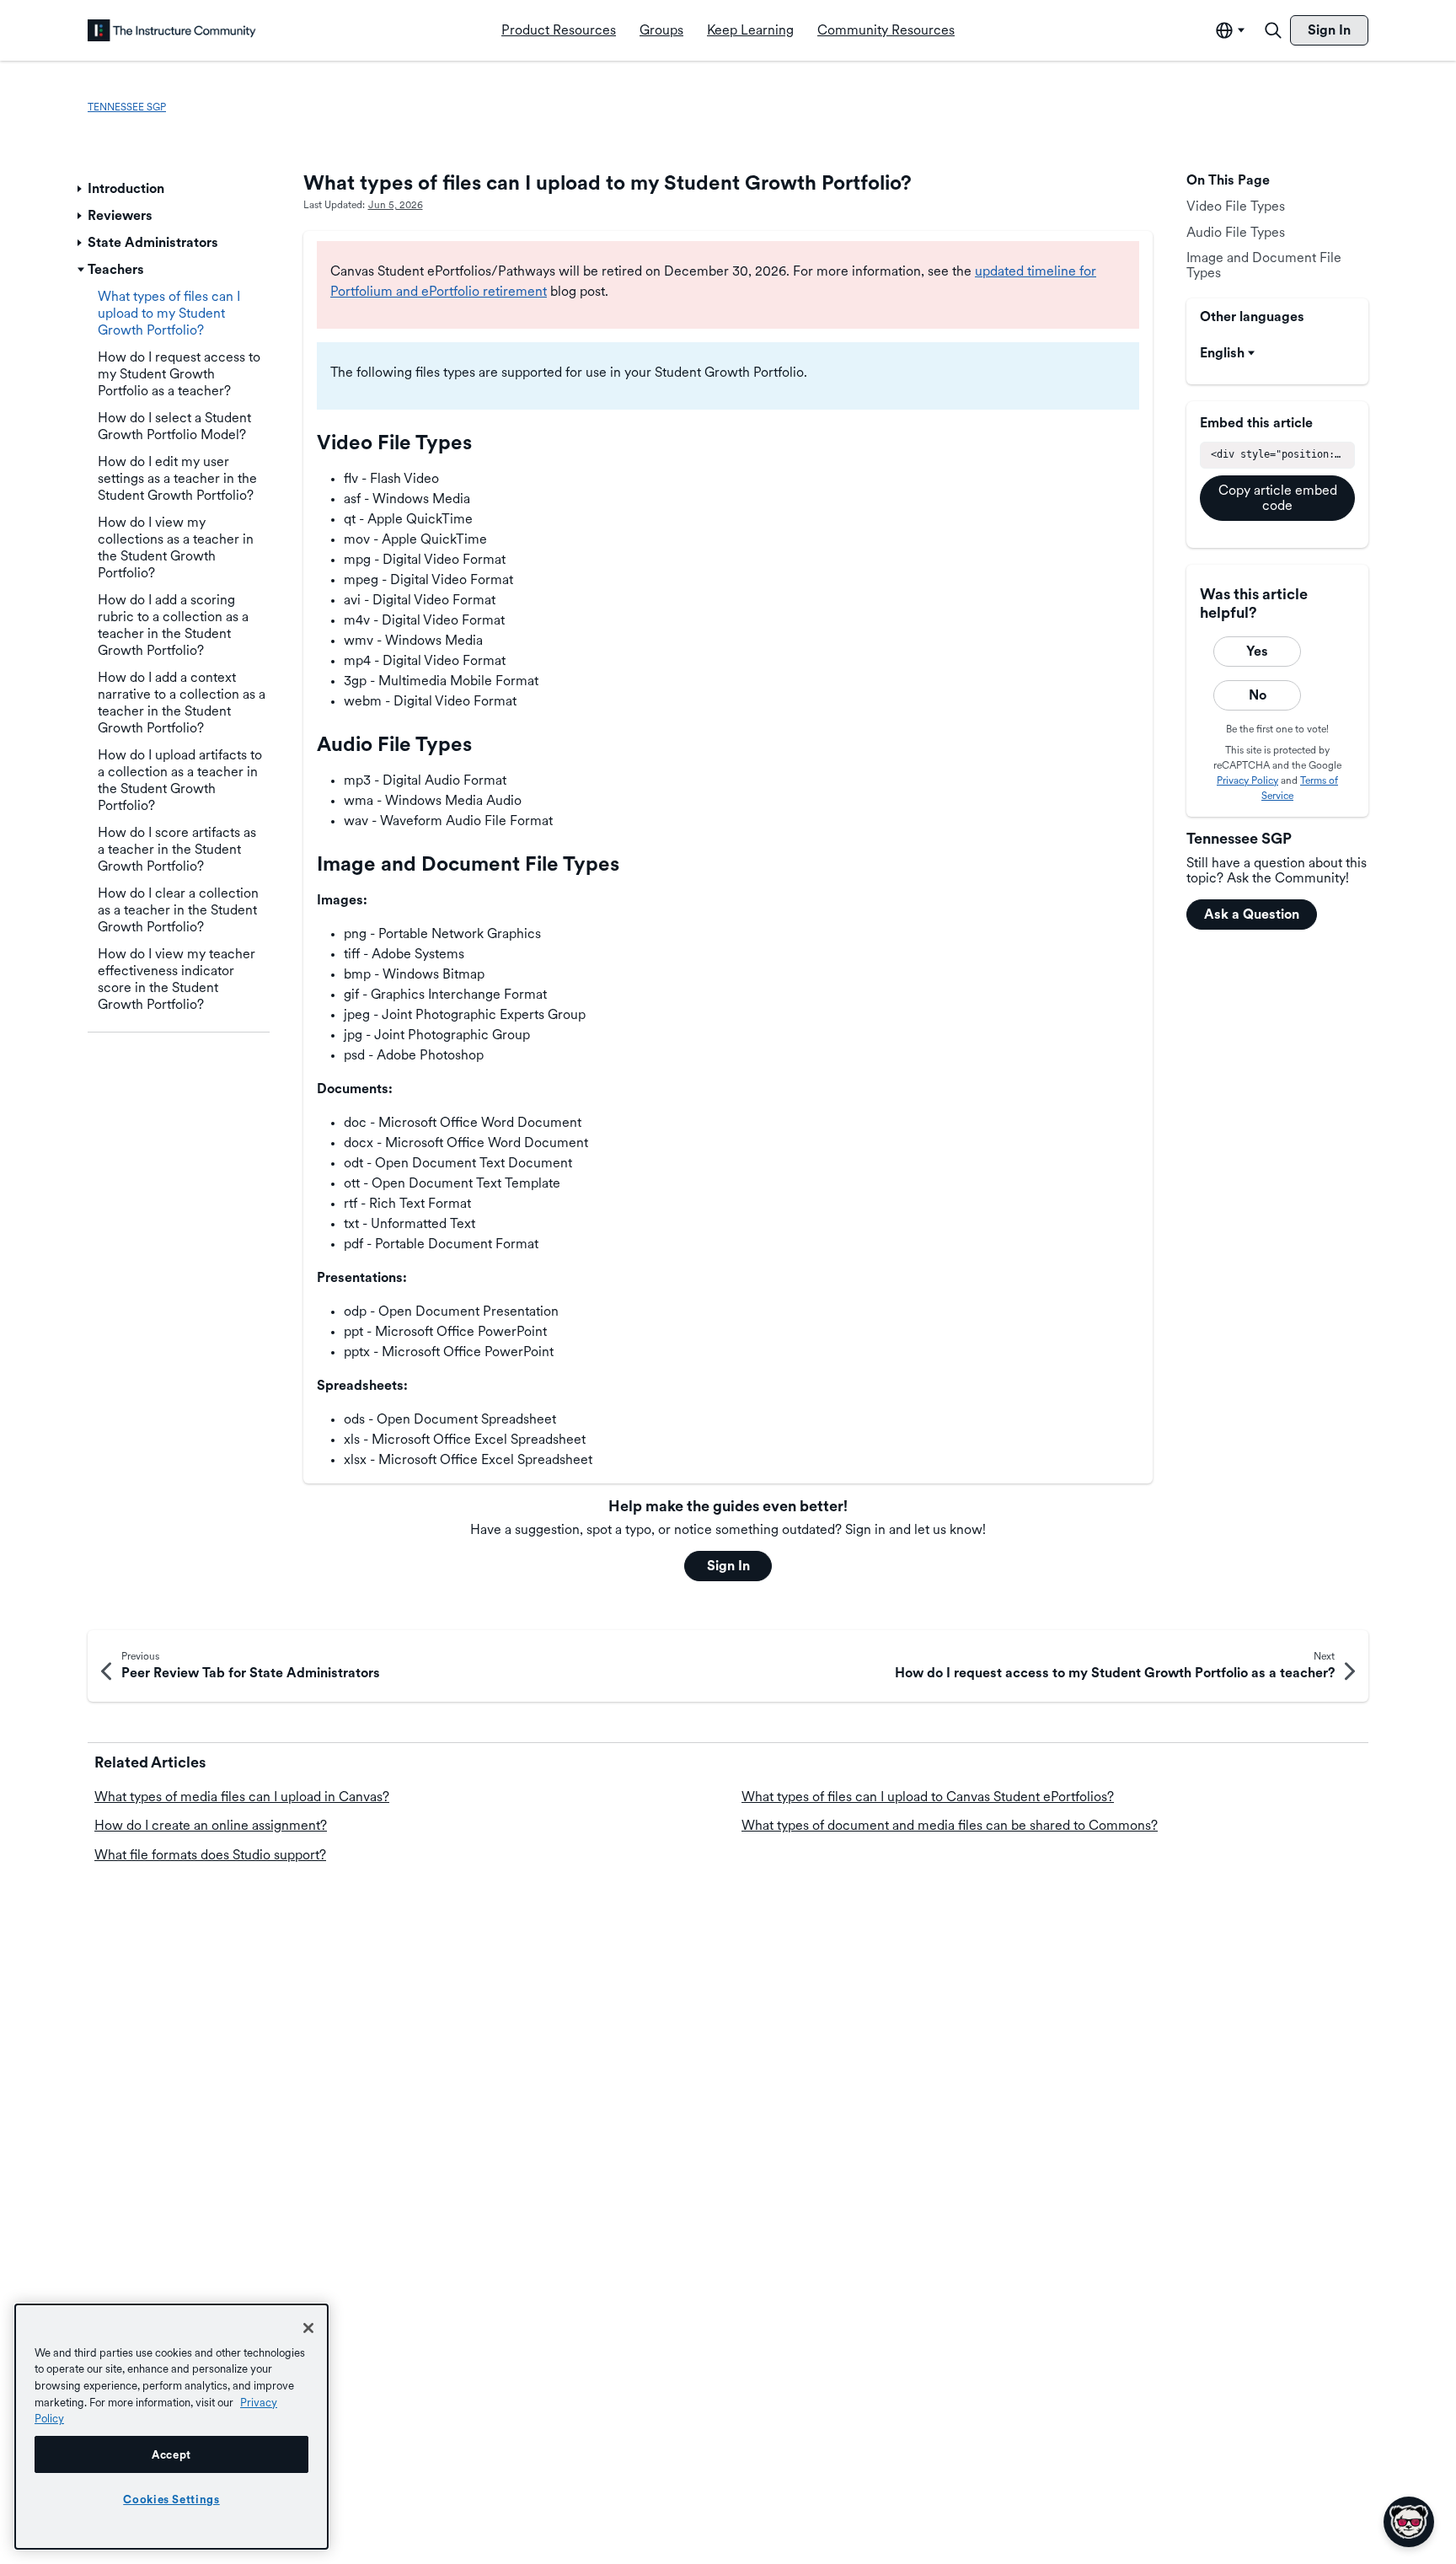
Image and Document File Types (1264, 265)
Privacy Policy (1247, 780)
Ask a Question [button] (1252, 914)
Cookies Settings (171, 2499)
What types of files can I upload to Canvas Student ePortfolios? (928, 1797)
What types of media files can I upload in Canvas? (242, 1797)
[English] (172, 30)
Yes (1257, 651)
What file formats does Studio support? (210, 1855)
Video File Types (1236, 206)
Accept (171, 2454)
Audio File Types (1236, 231)
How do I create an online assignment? (211, 1825)
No (1258, 695)
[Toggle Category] (81, 189)
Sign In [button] (728, 1566)
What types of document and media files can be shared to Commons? (950, 1825)
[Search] (1273, 30)
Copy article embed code (1278, 497)
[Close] (308, 2328)
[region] (171, 2427)
